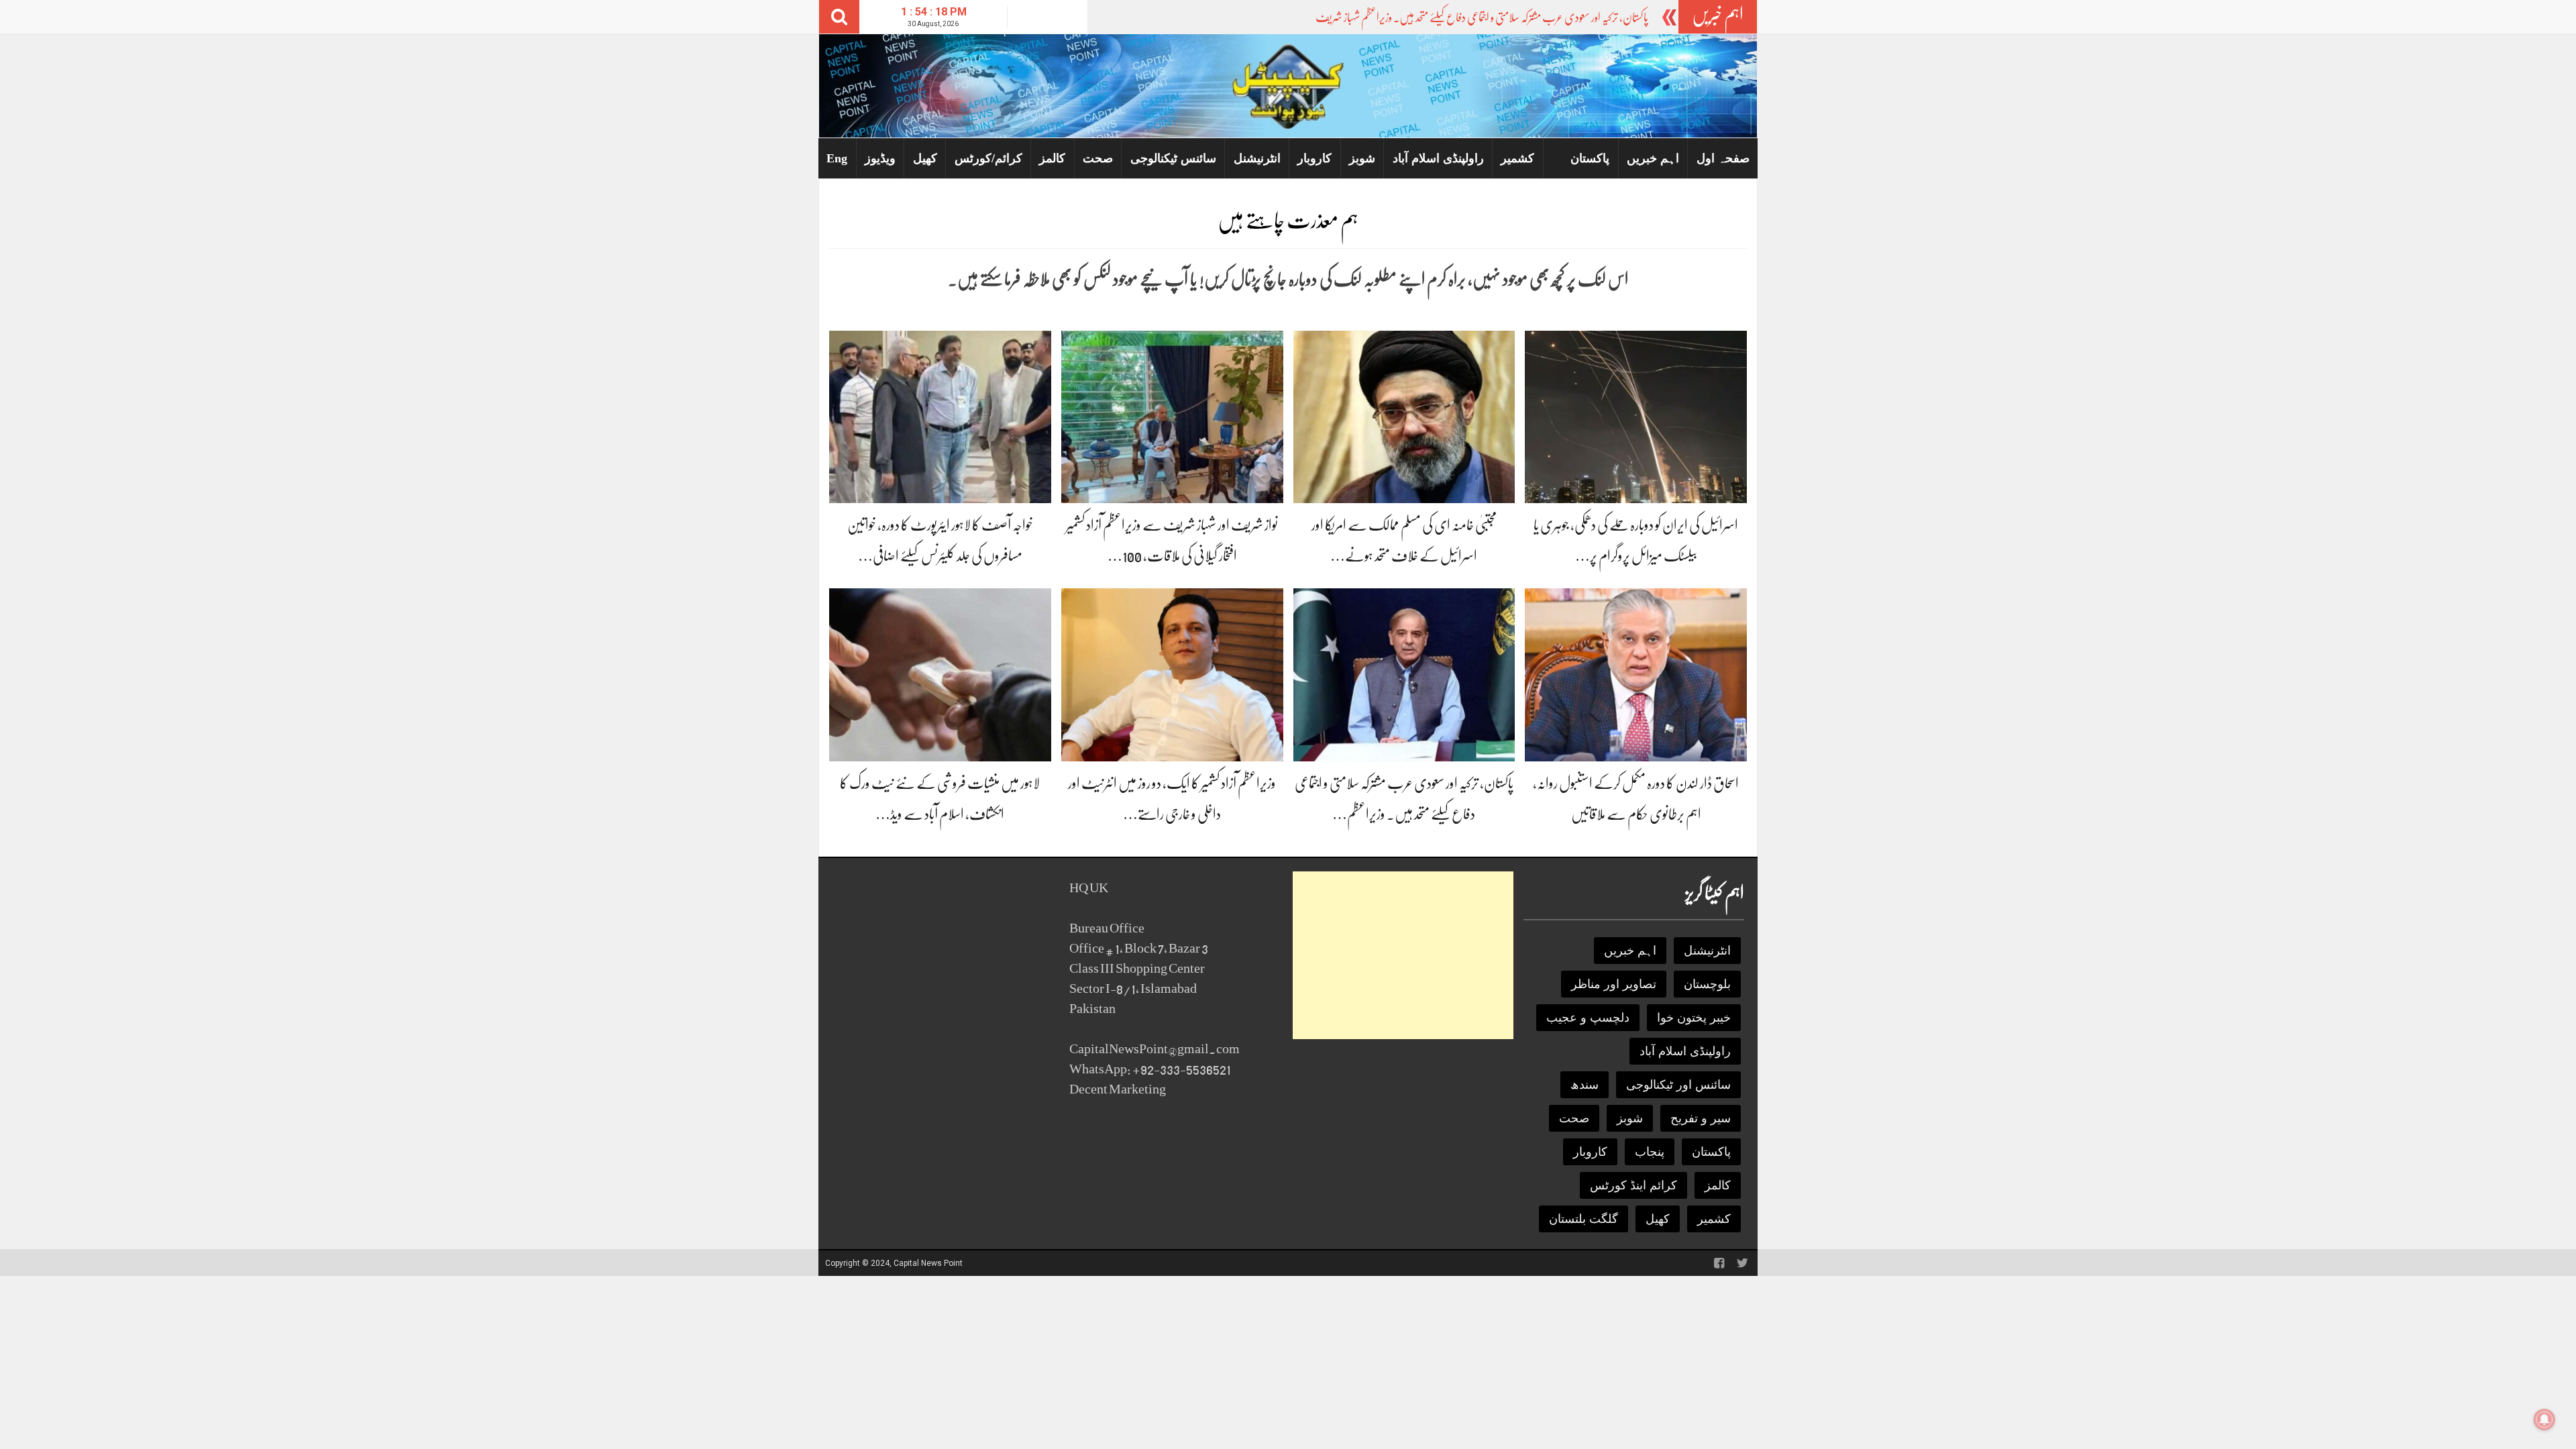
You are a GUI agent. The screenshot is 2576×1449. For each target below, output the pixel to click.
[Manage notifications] (2544, 1419)
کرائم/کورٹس (988, 158)
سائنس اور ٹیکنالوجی (1678, 1085)
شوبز (1362, 158)
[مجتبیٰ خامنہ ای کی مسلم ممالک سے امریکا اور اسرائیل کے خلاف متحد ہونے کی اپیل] (1404, 416)
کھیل (925, 158)
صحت (1098, 158)
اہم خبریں (1653, 158)
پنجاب (1650, 1152)
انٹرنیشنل (1257, 158)
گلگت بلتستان (1584, 1219)
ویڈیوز (880, 158)
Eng (837, 158)
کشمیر (1517, 158)
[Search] (839, 17)
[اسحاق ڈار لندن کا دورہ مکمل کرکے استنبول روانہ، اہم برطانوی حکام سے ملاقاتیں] (1636, 674)
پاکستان (1590, 158)
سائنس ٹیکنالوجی (1173, 158)
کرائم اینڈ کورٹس (1633, 1185)
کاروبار (1314, 158)
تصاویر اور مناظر (1614, 984)
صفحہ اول (1723, 158)
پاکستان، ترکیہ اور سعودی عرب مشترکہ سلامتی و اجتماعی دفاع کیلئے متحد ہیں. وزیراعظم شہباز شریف (1482, 17)
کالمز (1052, 158)
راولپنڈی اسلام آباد (1438, 158)
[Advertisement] (1403, 955)
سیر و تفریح (1701, 1118)
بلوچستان (1707, 984)
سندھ (1585, 1085)
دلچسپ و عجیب (1588, 1018)
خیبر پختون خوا (1694, 1018)
